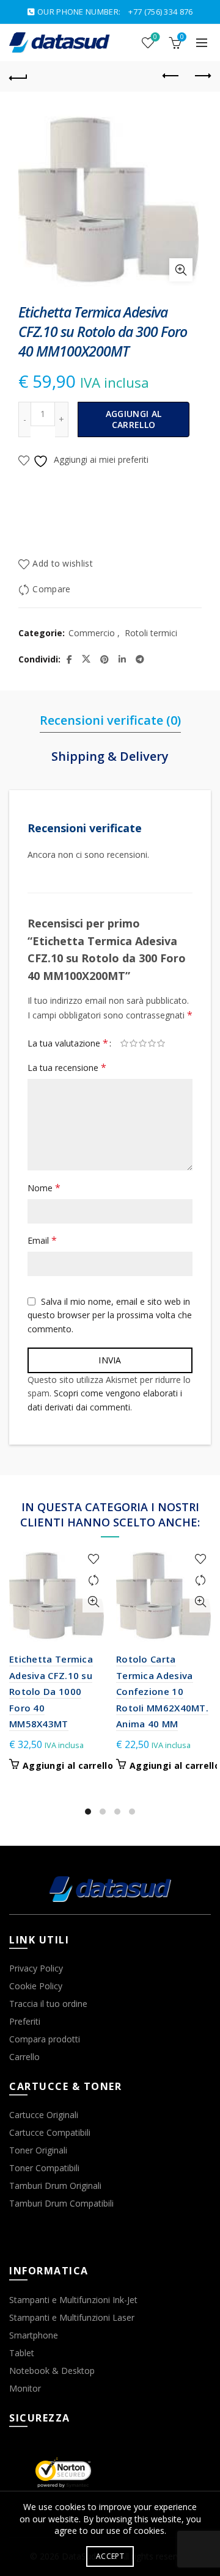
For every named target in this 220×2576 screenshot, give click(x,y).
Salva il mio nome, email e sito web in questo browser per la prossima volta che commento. (110, 1315)
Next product (202, 76)
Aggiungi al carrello (134, 419)
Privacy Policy (36, 1968)
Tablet (22, 2353)
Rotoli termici (151, 633)
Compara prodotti (45, 2039)
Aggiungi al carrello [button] (68, 1766)
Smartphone (34, 2335)
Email (42, 1240)
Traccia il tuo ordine (48, 2004)
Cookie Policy (36, 1986)
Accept (110, 2556)
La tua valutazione (68, 1043)
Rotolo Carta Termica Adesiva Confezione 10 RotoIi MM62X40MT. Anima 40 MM (162, 1691)
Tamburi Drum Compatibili (61, 2203)
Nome (44, 1188)
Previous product (171, 76)
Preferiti (25, 2021)
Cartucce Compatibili (50, 2132)
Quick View (93, 1602)
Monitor (25, 2388)
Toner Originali (38, 2150)
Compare (51, 590)
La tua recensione (67, 1067)
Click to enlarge (181, 270)
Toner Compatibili (44, 2168)
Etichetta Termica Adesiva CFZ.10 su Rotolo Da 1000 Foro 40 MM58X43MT (51, 1691)
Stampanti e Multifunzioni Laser (72, 2317)
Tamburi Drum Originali (55, 2186)
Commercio (92, 633)
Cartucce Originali (44, 2115)
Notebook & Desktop (52, 2371)
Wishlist (155, 37)
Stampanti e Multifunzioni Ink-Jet (73, 2300)
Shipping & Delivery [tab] (110, 756)
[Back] (18, 76)
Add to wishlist (63, 564)
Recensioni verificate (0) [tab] (110, 720)
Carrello (24, 2057)
